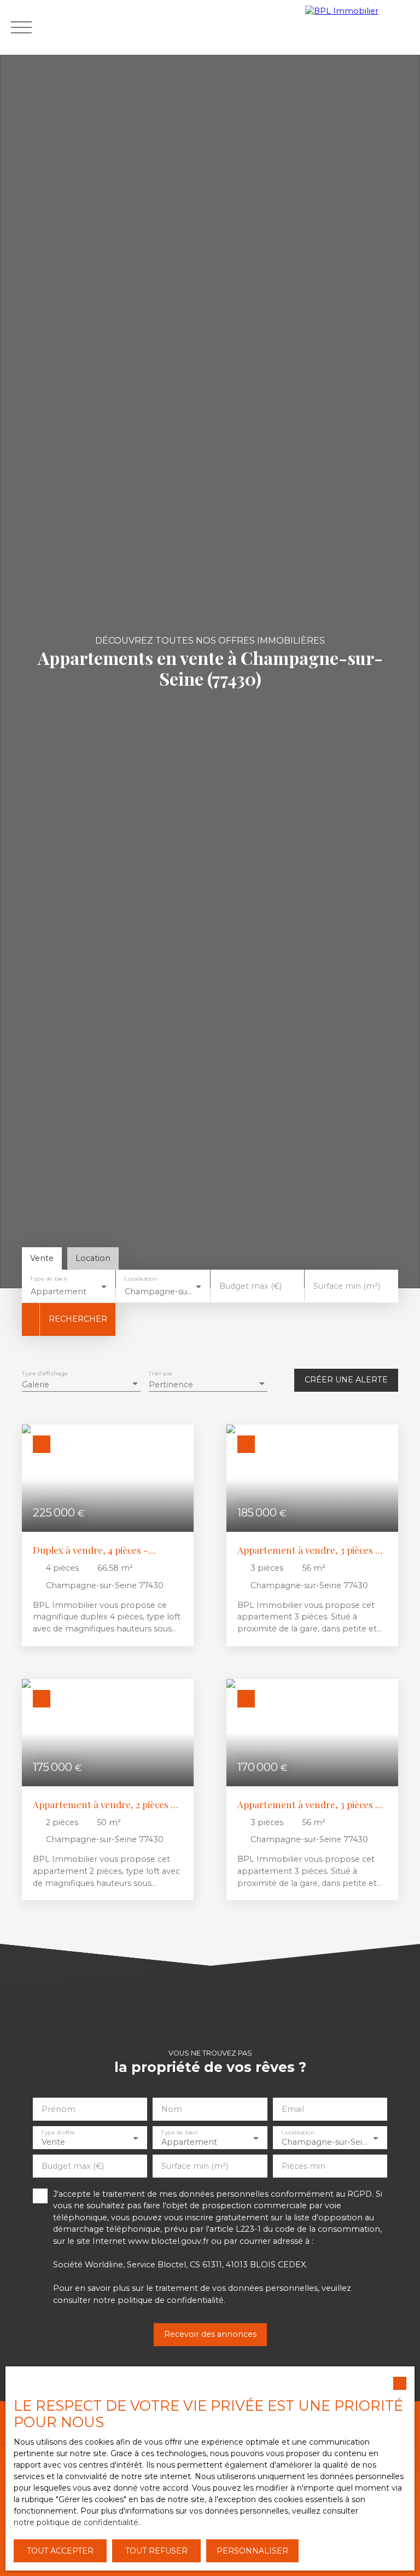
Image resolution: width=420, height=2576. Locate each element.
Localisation (141, 1279)
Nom (172, 2109)
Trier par (161, 1374)
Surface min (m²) (347, 1286)
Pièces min (304, 2166)
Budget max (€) (250, 1286)
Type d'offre (58, 2132)
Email (293, 2109)
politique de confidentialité (171, 2300)
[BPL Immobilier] (360, 27)
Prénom (59, 2109)
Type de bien (48, 1279)
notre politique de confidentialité (76, 2522)
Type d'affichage (45, 1374)
